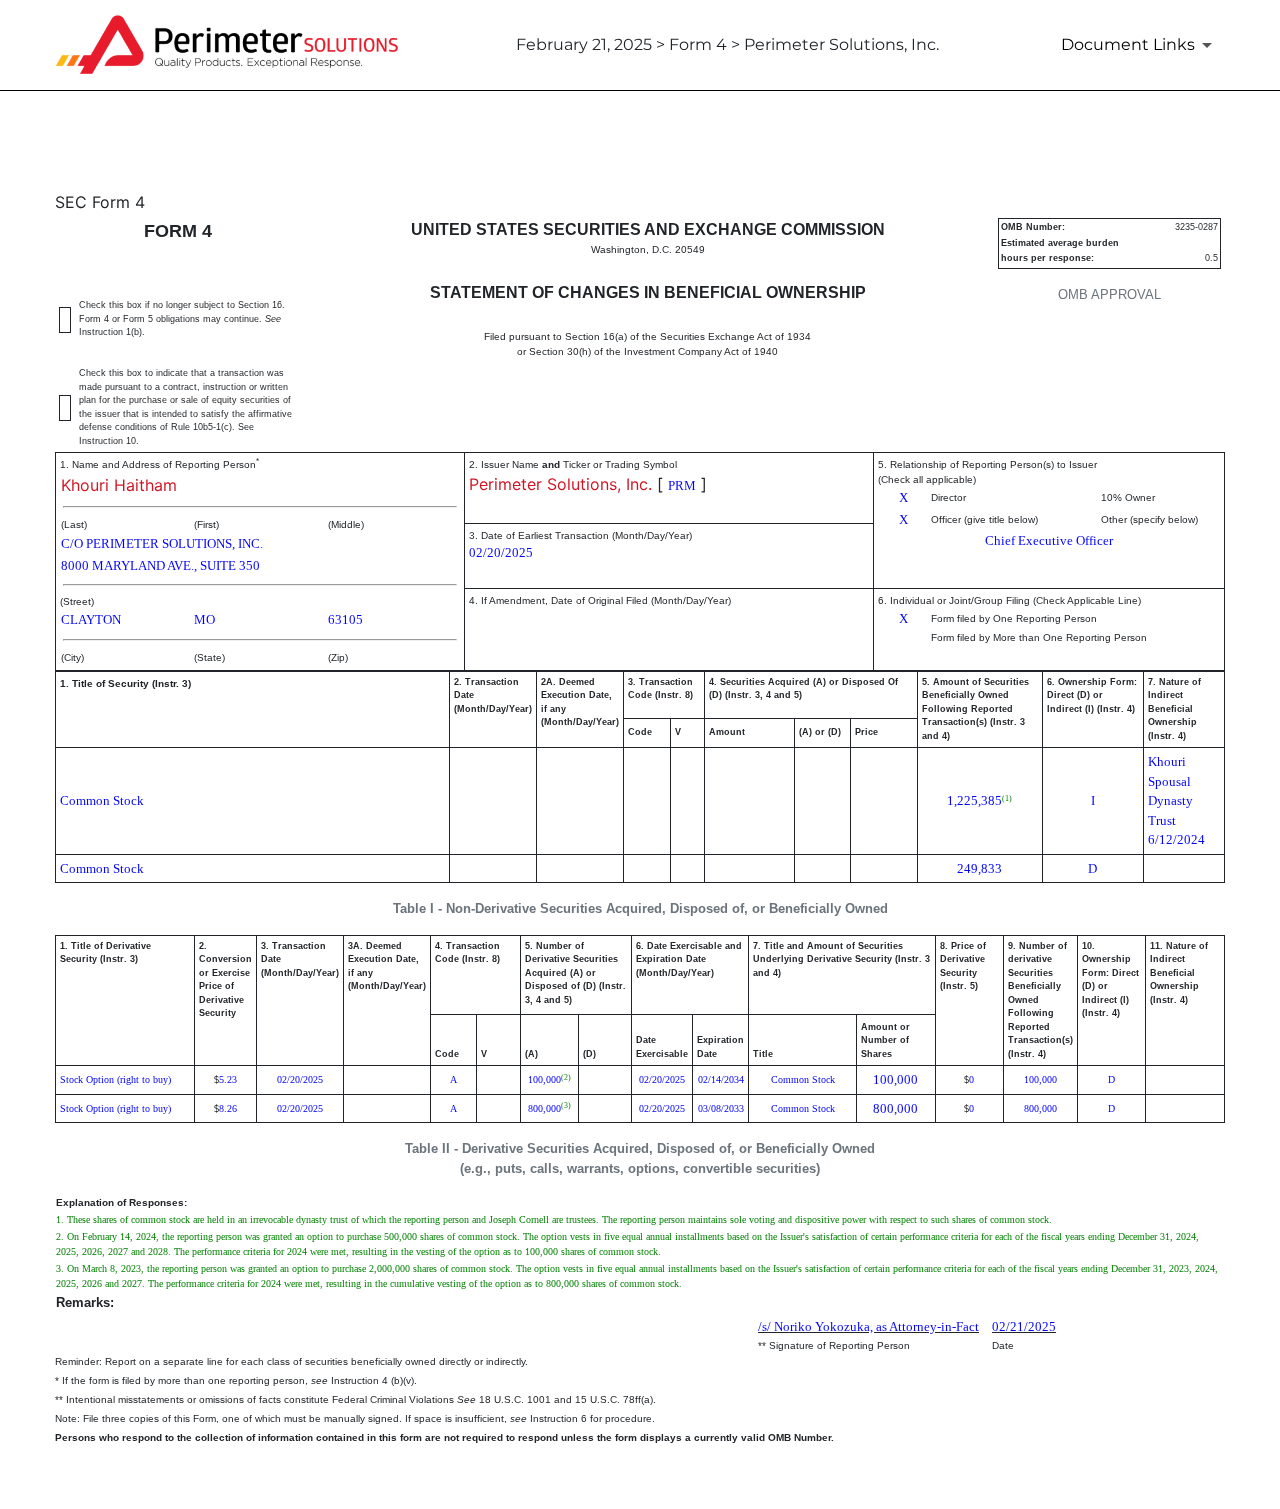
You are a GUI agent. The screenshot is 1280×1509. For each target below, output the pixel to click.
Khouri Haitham (119, 485)
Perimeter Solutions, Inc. (560, 484)
